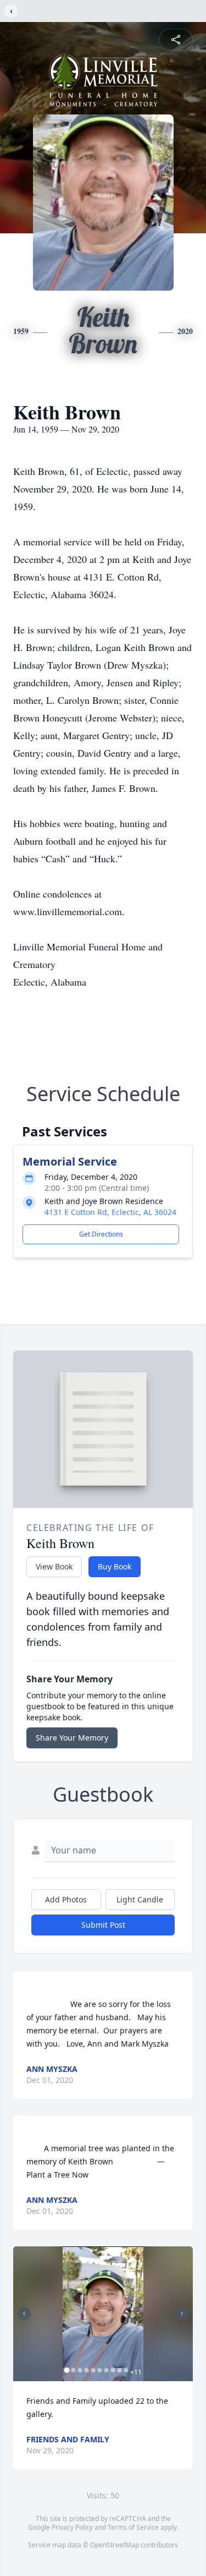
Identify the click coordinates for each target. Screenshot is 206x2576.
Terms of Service (133, 2527)
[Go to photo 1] (66, 2370)
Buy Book (115, 1566)
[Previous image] (24, 2314)
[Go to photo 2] (73, 2370)
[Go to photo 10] (126, 2370)
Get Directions (101, 1234)
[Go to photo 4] (86, 2370)
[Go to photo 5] (93, 2370)
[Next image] (182, 2314)
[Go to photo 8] (113, 2370)
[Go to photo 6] (99, 2370)
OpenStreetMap (115, 2545)
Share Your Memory (72, 1738)
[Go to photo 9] (119, 2370)
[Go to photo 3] (80, 2370)
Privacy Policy (72, 2527)
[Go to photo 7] (106, 2370)
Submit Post (103, 1925)
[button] (103, 2314)
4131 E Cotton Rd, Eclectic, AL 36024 (110, 1212)
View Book (54, 1566)
